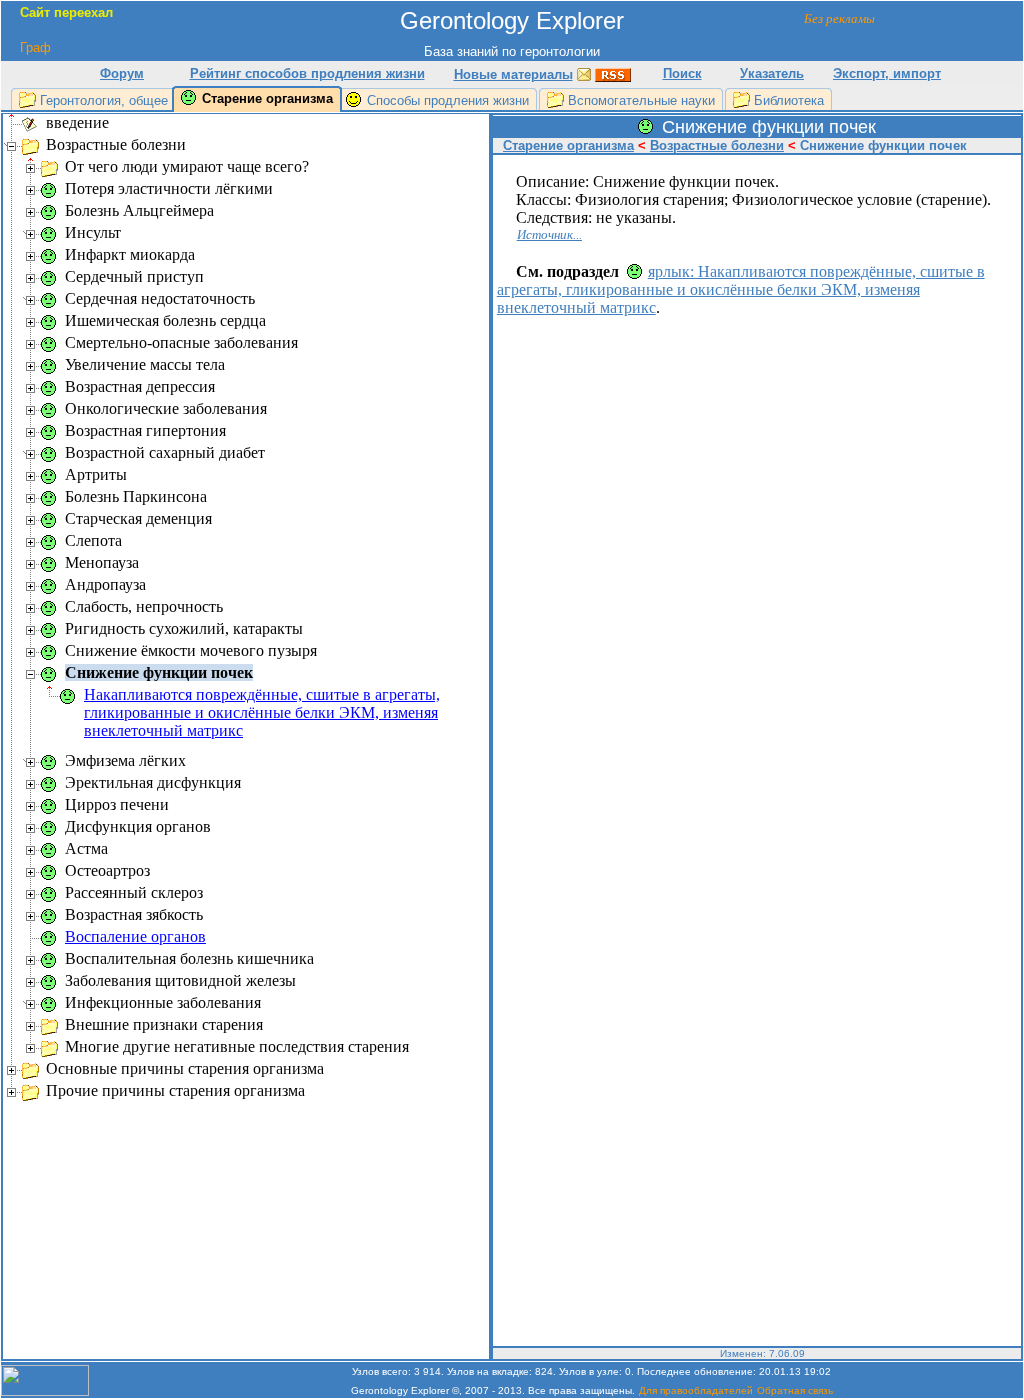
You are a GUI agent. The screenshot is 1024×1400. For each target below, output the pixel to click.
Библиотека (789, 100)
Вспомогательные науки (641, 100)
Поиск (682, 73)
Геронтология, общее (104, 100)
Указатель (772, 73)
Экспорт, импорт (887, 73)
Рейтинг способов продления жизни (307, 73)
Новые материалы (513, 74)
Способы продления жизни (448, 100)
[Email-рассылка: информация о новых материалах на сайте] (584, 73)
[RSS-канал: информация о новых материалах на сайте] (613, 73)
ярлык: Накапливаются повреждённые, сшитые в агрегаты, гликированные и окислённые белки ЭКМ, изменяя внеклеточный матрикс (741, 289)
